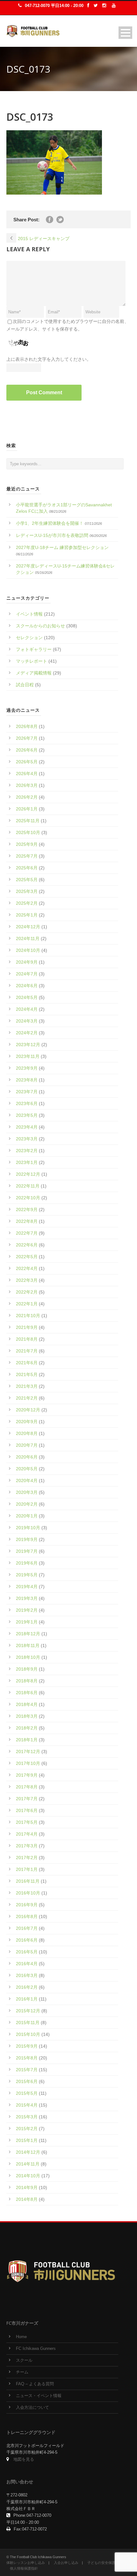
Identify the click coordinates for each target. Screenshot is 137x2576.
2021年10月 (28, 1316)
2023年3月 (27, 1139)
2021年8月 (27, 1339)
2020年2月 (27, 1504)
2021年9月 (27, 1327)
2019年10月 (28, 1528)
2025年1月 (27, 915)
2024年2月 (27, 1033)
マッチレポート (32, 661)
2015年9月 (27, 2046)
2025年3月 (27, 891)
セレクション (29, 638)
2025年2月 (27, 903)
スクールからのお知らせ (40, 626)
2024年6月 (27, 986)
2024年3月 (27, 1021)
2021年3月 (27, 1386)
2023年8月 (27, 1080)
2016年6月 (27, 1940)
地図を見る (24, 2459)
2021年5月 (27, 1374)
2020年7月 (27, 1445)
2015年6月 (27, 2081)
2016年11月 (28, 1881)
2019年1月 (27, 1622)
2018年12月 (28, 1634)
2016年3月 (27, 1975)
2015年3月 (27, 2117)
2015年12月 (28, 2011)
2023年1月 (27, 1162)
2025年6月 (27, 868)
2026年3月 (27, 785)
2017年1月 (27, 1869)
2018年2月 (27, 1728)
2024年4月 (27, 1009)
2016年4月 (27, 1964)
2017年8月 (27, 1787)
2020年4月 (27, 1481)
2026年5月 (27, 762)
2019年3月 (27, 1598)
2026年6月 (27, 750)
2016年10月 (28, 1893)
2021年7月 (27, 1351)
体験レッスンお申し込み (26, 2563)
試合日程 (25, 685)
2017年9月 (27, 1775)
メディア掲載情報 (34, 673)
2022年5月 (27, 1257)
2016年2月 (27, 1987)
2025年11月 (28, 821)
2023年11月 (28, 1056)
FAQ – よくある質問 (35, 2384)
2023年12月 (28, 1045)
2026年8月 (27, 726)
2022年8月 (27, 1221)
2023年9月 (27, 1068)
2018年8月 (27, 1681)
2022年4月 (27, 1268)
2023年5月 (27, 1115)
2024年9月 (27, 962)
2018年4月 (27, 1704)
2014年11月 (28, 2164)
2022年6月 (27, 1245)
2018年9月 (27, 1669)
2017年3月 (27, 1846)
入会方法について (32, 2408)
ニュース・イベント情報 (39, 2396)
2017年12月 (28, 1752)
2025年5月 (27, 880)
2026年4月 (27, 774)
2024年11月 (28, 938)
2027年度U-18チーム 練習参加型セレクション (62, 547)
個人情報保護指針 (24, 2568)
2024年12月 (28, 927)
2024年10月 (28, 950)
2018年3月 (27, 1716)
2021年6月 (27, 1363)
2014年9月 (27, 2187)
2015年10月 (28, 2034)
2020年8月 (27, 1433)
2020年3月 (27, 1492)
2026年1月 (27, 809)
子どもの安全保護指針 (105, 2563)
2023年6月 (27, 1103)
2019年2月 (27, 1610)
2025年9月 (27, 844)
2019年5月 (27, 1575)
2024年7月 (27, 974)
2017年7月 (27, 1799)
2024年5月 (27, 997)
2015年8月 (27, 2058)
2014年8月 (27, 2199)
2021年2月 (27, 1398)
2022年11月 (28, 1186)
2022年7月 (27, 1233)
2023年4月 (27, 1127)
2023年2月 (27, 1151)
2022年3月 (27, 1280)
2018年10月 (28, 1657)
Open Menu (125, 33)
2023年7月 (27, 1092)
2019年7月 (27, 1551)
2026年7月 (27, 738)
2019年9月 (27, 1539)
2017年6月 (27, 1810)
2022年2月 (27, 1292)
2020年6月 (27, 1457)
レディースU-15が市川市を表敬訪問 (52, 535)
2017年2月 (27, 1858)
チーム (22, 2372)
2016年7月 (27, 1928)
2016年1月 (27, 1999)
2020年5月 (27, 1469)
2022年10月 (28, 1198)
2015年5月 (27, 2093)
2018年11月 (28, 1645)
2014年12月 (28, 2152)
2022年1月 (27, 1304)
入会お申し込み (66, 2563)
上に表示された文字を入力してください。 (49, 359)
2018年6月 (27, 1693)
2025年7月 (27, 856)
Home (21, 2337)
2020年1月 (27, 1516)
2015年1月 (27, 2140)
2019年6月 (27, 1563)
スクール (24, 2360)
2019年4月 (27, 1587)
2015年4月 (27, 2105)
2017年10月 (28, 1763)
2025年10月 (28, 832)
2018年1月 (27, 1740)
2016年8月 (27, 1916)
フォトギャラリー (34, 649)
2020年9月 (27, 1422)
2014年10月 (28, 2176)
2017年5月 (27, 1822)
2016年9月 (27, 1905)
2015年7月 (27, 2070)
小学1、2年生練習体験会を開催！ (50, 523)
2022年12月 (28, 1174)
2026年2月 (27, 797)
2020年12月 (28, 1410)
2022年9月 (27, 1210)
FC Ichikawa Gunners (36, 2349)
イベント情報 (29, 614)
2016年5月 (27, 1952)
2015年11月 (28, 2023)
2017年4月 (27, 1834)
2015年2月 (27, 2129)
